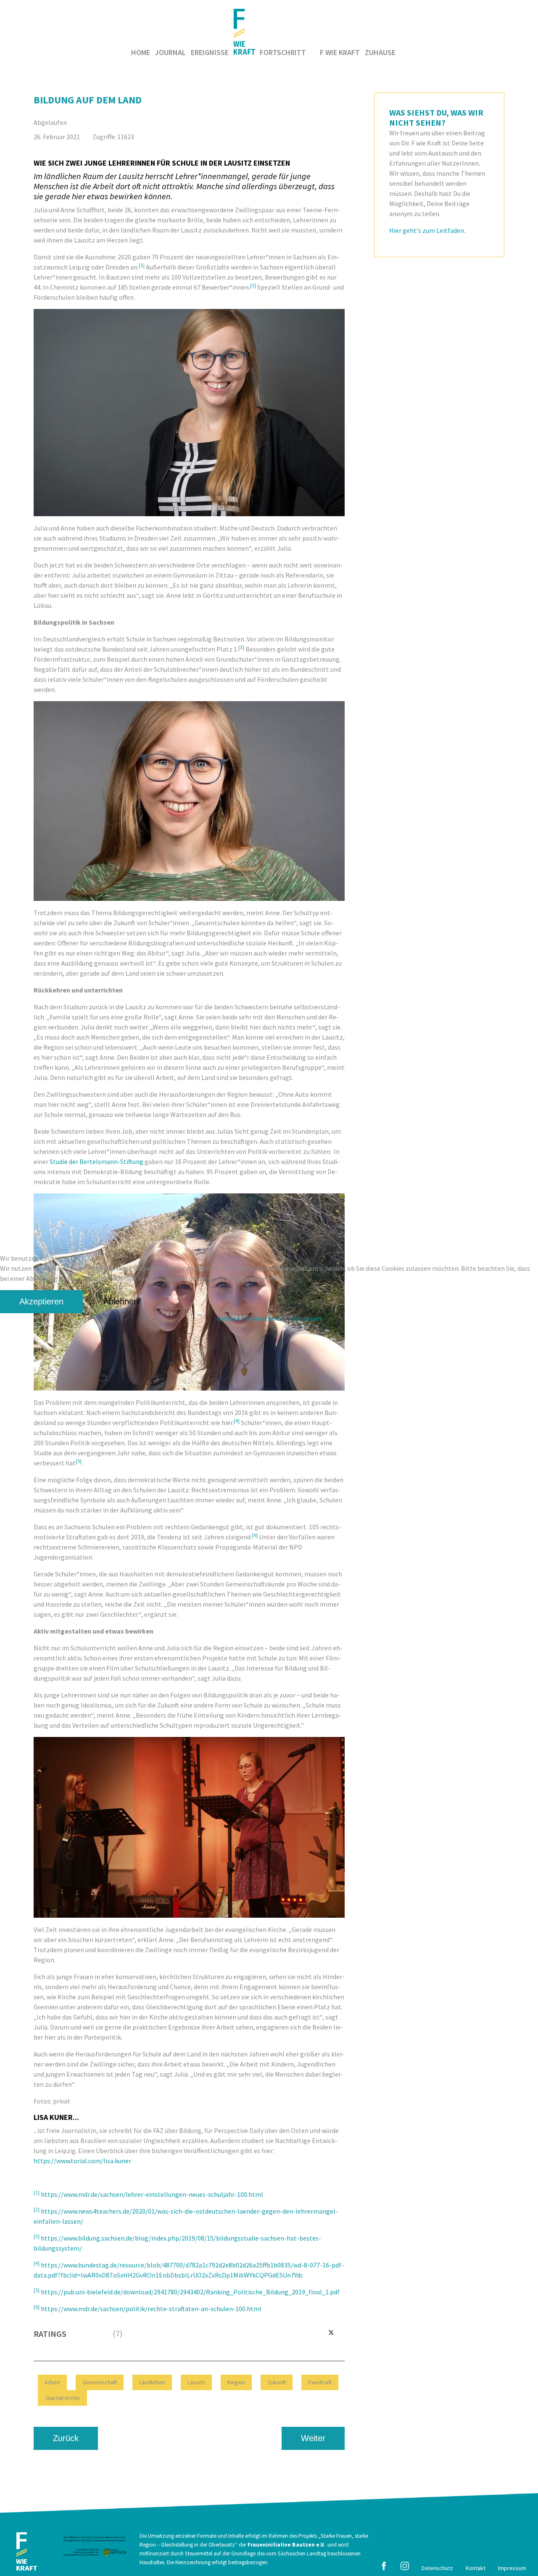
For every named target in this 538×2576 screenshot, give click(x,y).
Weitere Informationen (251, 1318)
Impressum (305, 1318)
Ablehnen (121, 1301)
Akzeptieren (41, 1301)
